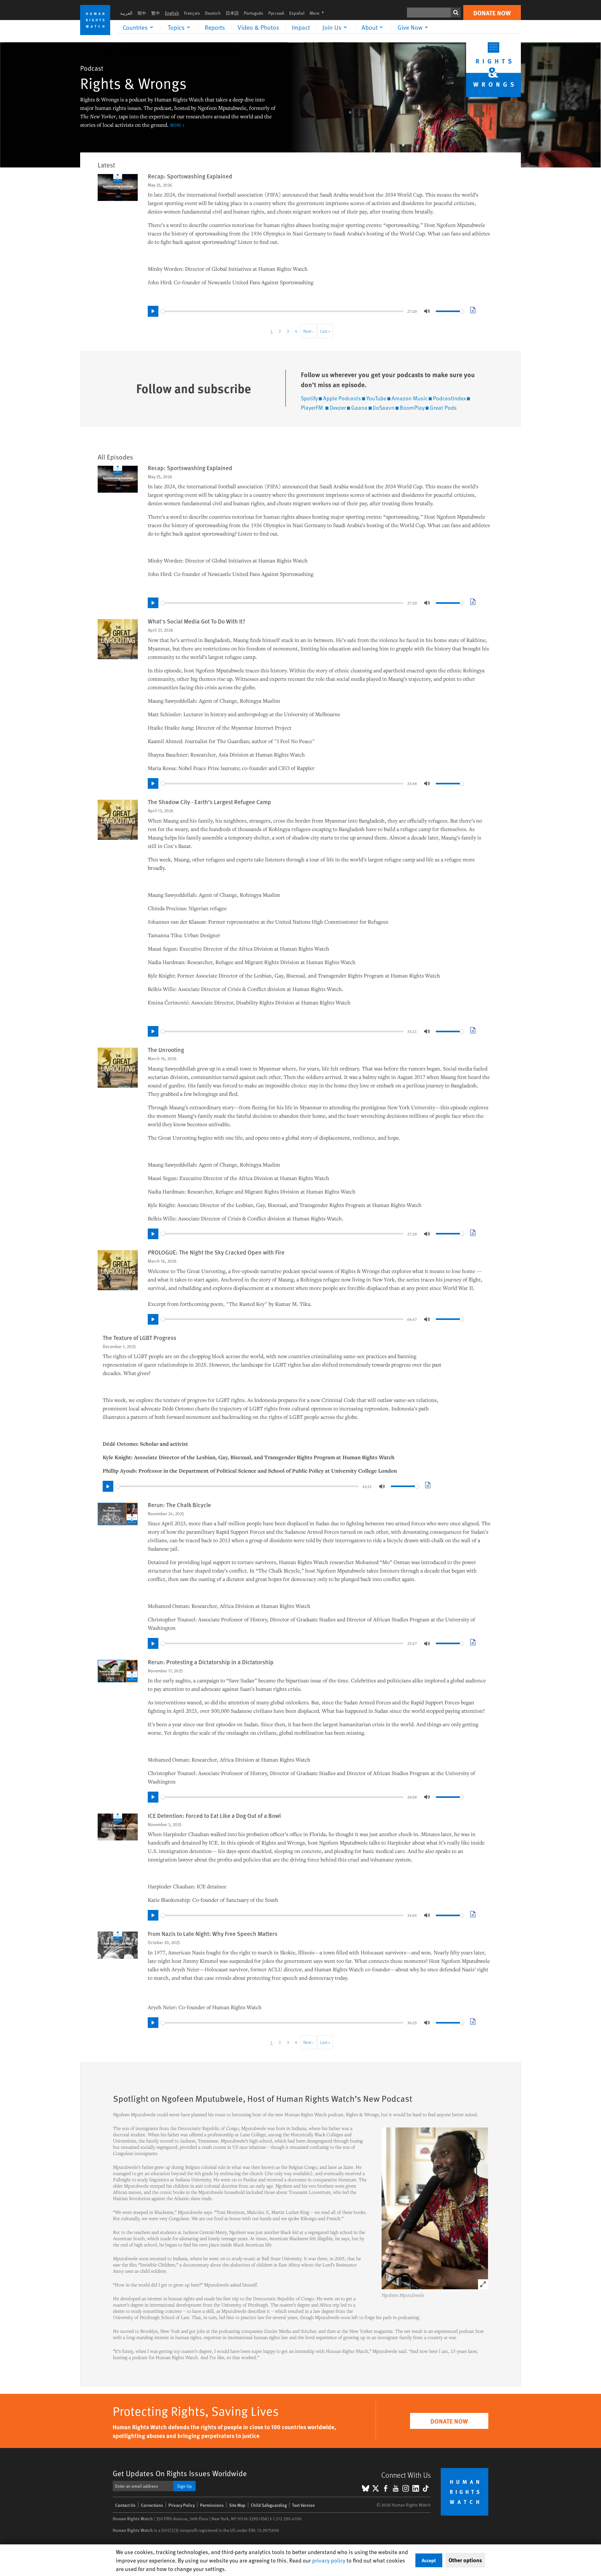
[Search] (456, 13)
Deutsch (213, 13)
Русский (276, 13)
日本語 (232, 13)
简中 (142, 13)
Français (192, 13)
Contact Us (125, 2505)
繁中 (156, 13)
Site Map (237, 2505)
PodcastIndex (449, 398)
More (319, 13)
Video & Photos (258, 27)
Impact (301, 27)
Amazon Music (410, 398)
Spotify (309, 398)
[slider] (282, 311)
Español (297, 13)
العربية (126, 13)
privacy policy (329, 2560)
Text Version (303, 2505)
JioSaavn (384, 407)
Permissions (212, 2505)
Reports (215, 27)
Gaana (359, 407)
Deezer (338, 407)
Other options (465, 2560)
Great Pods (443, 407)
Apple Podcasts (342, 398)
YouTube (376, 398)
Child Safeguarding (269, 2505)
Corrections (152, 2505)
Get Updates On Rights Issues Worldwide (180, 2473)
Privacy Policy (182, 2505)
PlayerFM (313, 407)
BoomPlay (412, 407)
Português (254, 13)
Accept (429, 2560)
